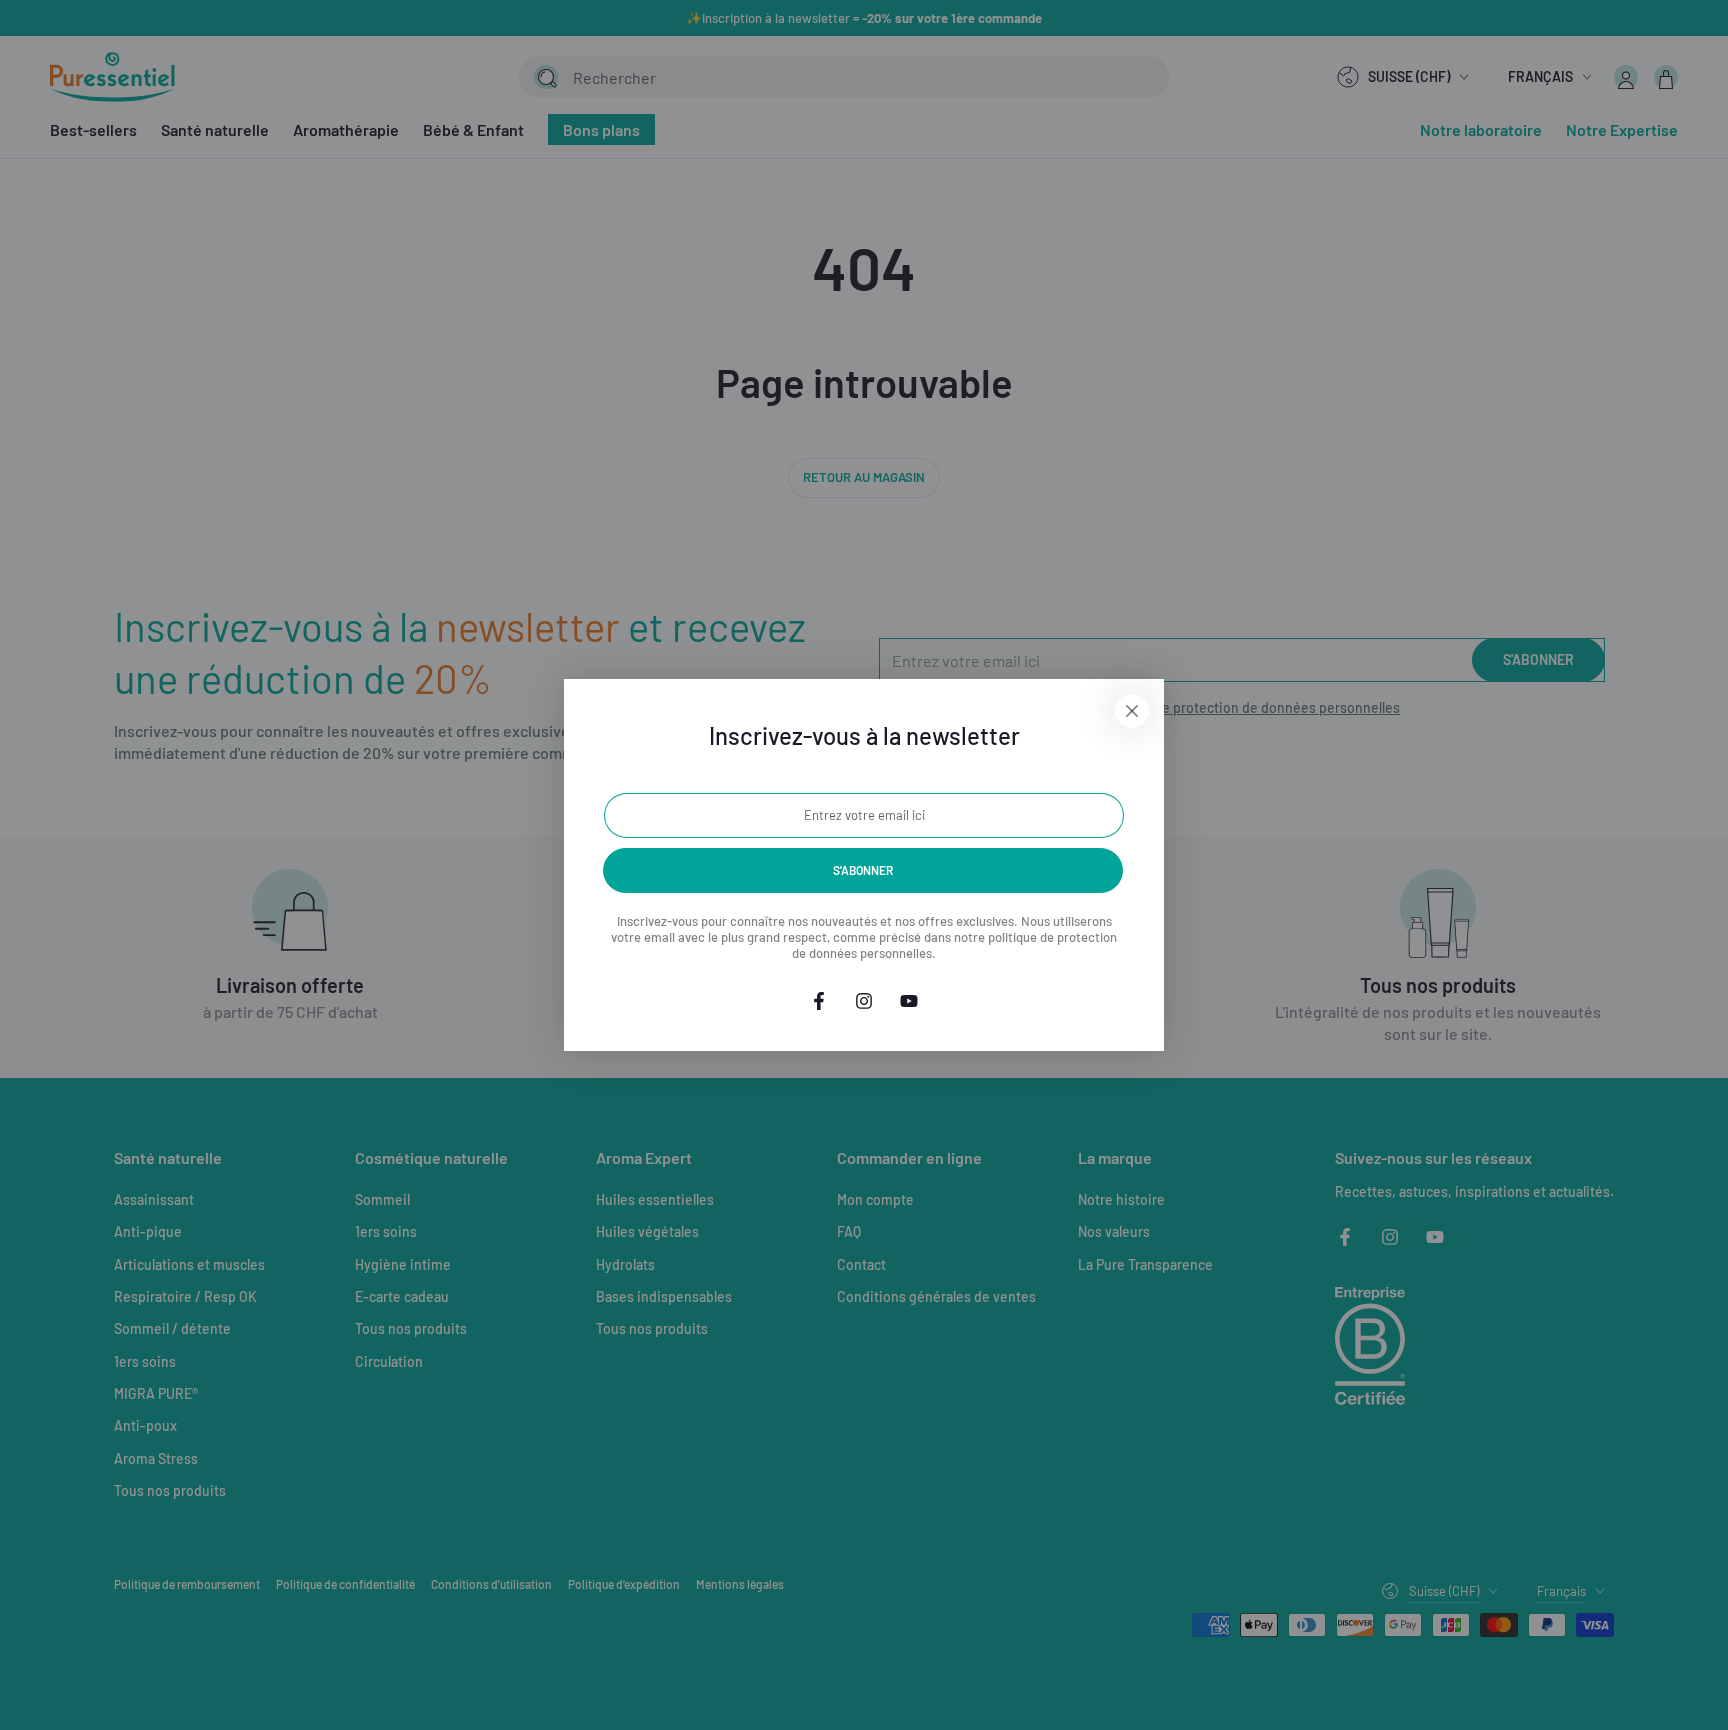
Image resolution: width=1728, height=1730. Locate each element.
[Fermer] (1132, 711)
